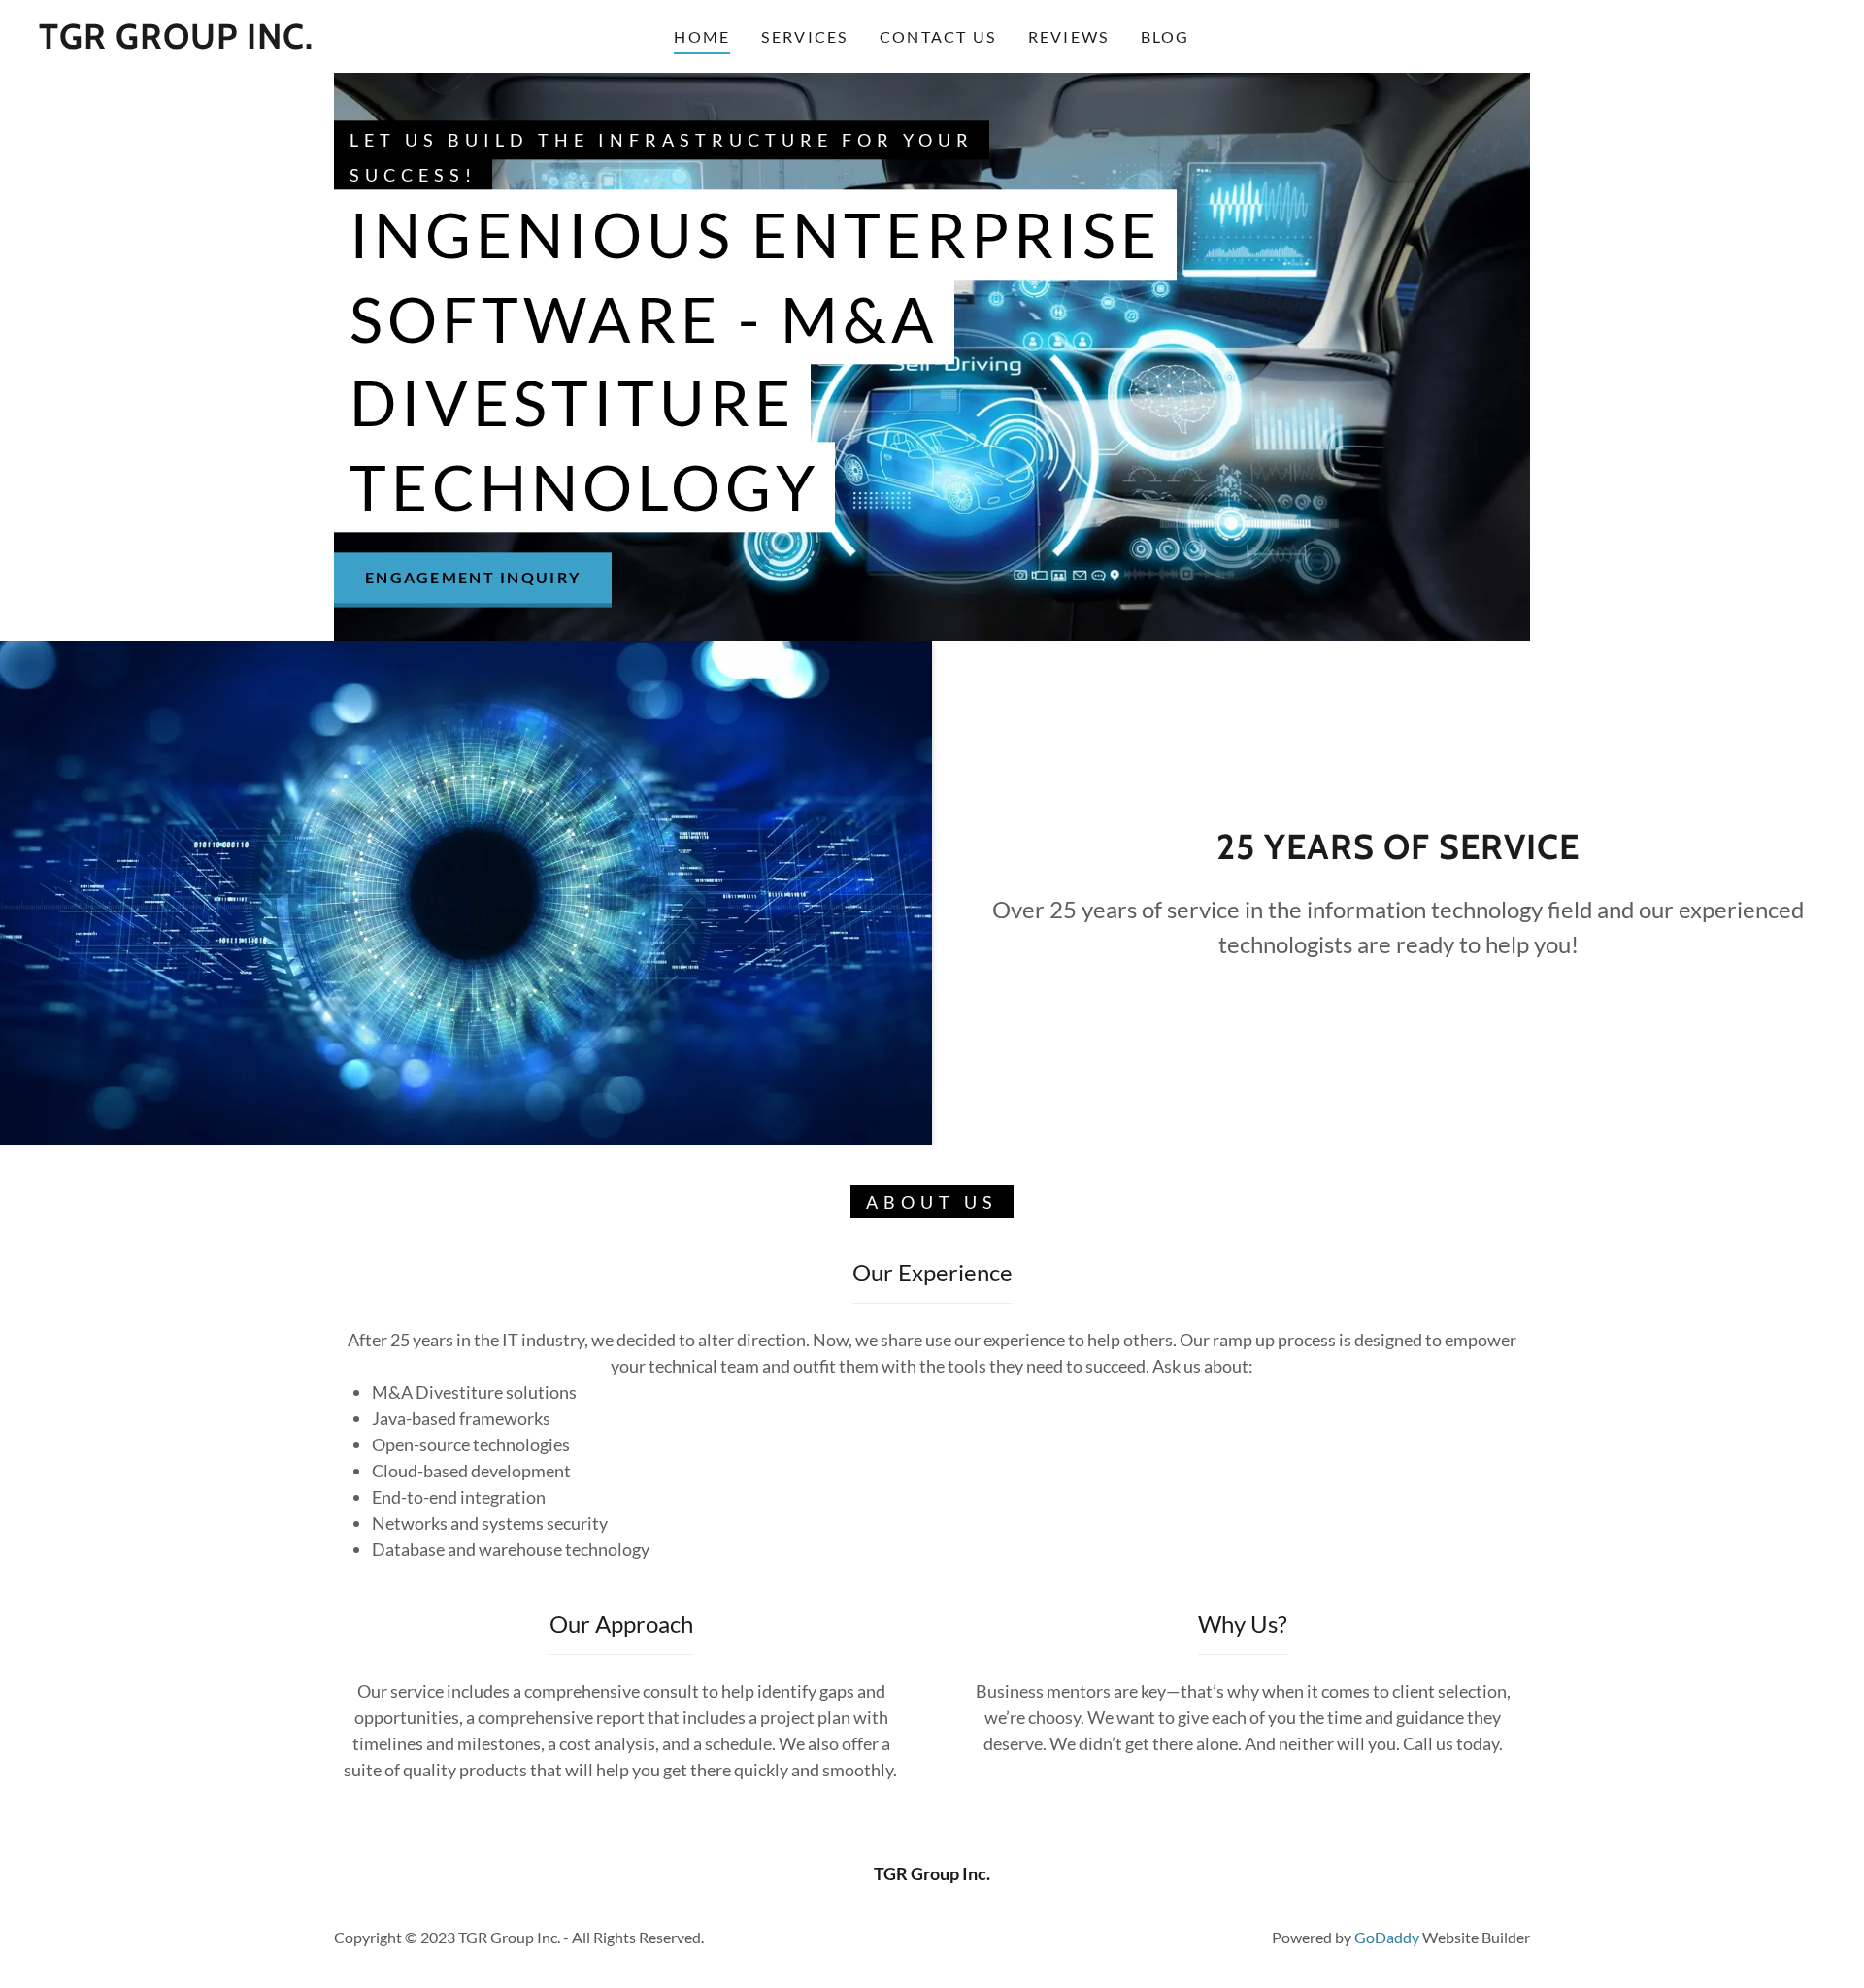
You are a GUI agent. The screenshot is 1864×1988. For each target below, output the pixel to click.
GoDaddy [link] (1387, 1937)
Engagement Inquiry (473, 578)
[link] (176, 42)
